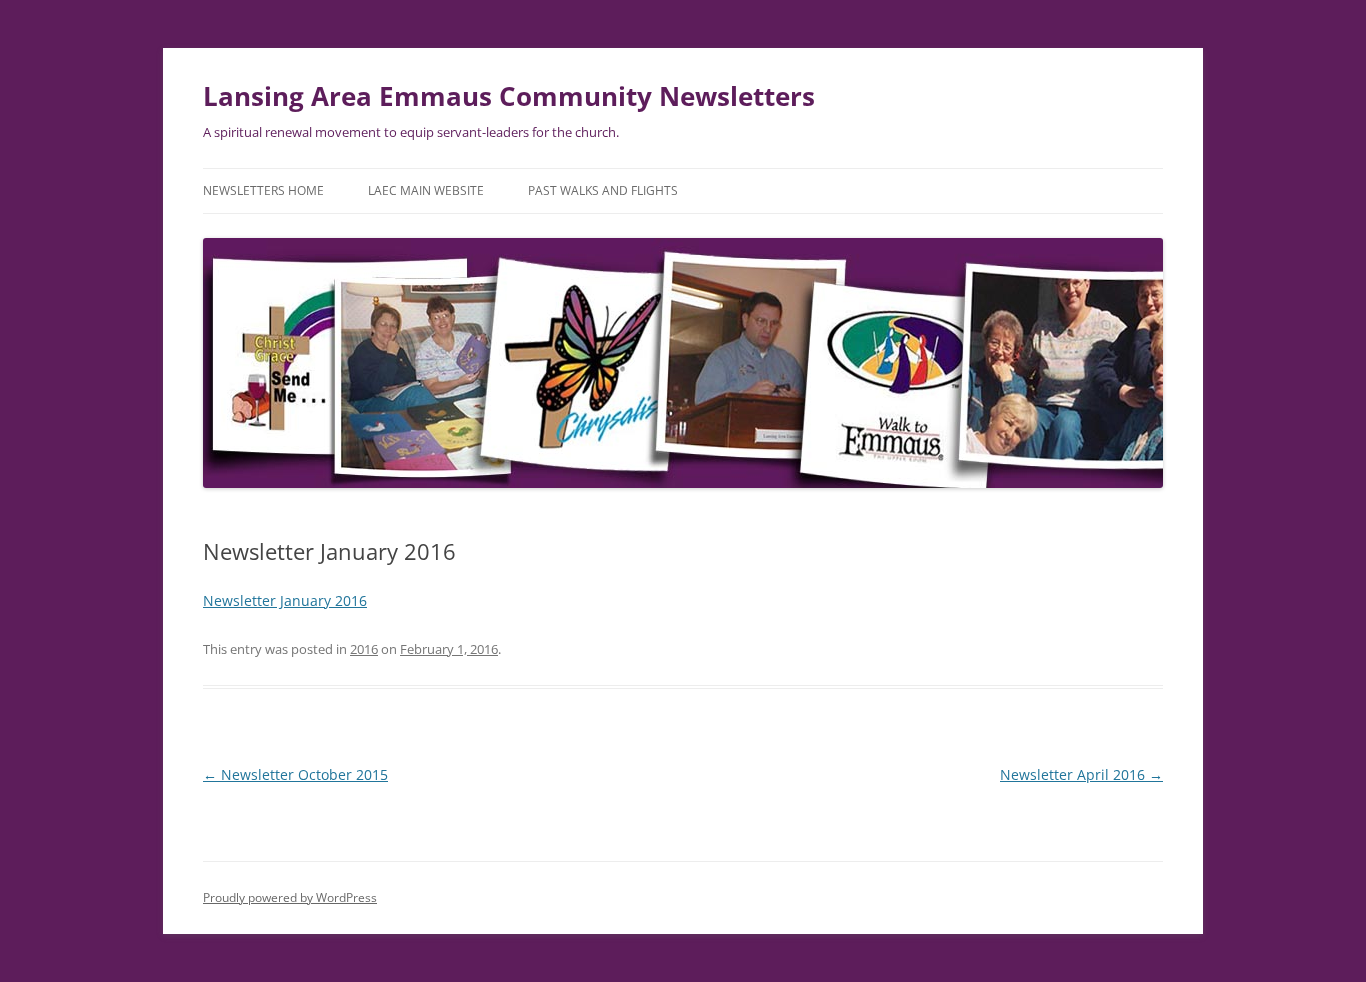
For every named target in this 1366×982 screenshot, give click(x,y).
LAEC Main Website (426, 190)
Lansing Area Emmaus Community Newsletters (509, 96)
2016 (364, 649)
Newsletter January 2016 (285, 600)
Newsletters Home (263, 190)
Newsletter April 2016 (1081, 774)
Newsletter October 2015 (295, 774)
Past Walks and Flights (603, 190)
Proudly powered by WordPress (290, 897)
